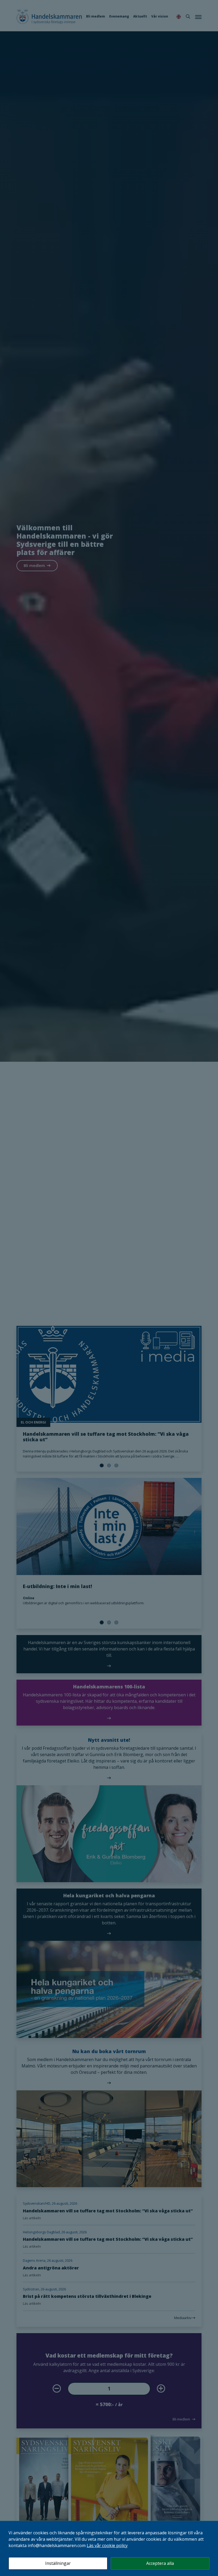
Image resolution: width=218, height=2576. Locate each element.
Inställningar (58, 2563)
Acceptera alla (160, 2563)
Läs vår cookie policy (107, 2545)
